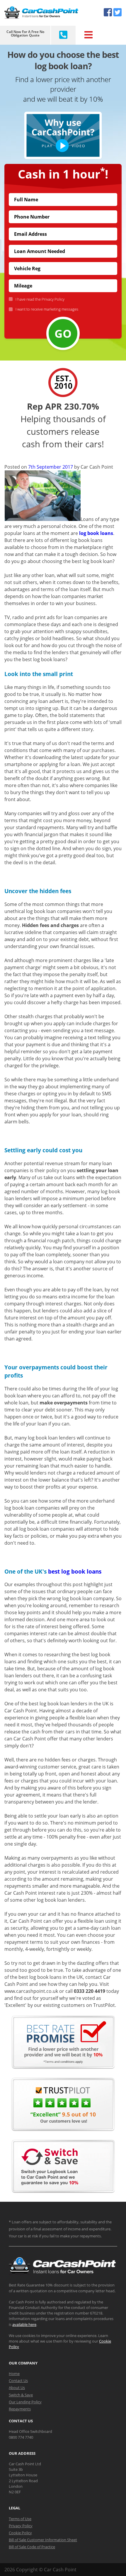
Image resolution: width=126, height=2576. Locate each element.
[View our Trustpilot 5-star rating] (63, 2129)
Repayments (20, 2409)
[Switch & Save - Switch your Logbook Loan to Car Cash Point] (63, 2191)
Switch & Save (21, 2395)
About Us (17, 2388)
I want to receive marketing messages (47, 309)
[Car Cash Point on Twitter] (118, 12)
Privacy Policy (53, 299)
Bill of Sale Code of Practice (32, 2547)
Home (14, 2374)
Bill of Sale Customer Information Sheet (43, 2540)
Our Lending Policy (25, 2402)
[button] (63, 135)
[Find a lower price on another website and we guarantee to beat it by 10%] (63, 2067)
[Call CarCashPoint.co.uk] (63, 35)
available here (24, 2324)
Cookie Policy (20, 2533)
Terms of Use (20, 2519)
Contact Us (18, 2381)
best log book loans (75, 1571)
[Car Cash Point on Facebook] (108, 12)
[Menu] (88, 35)
